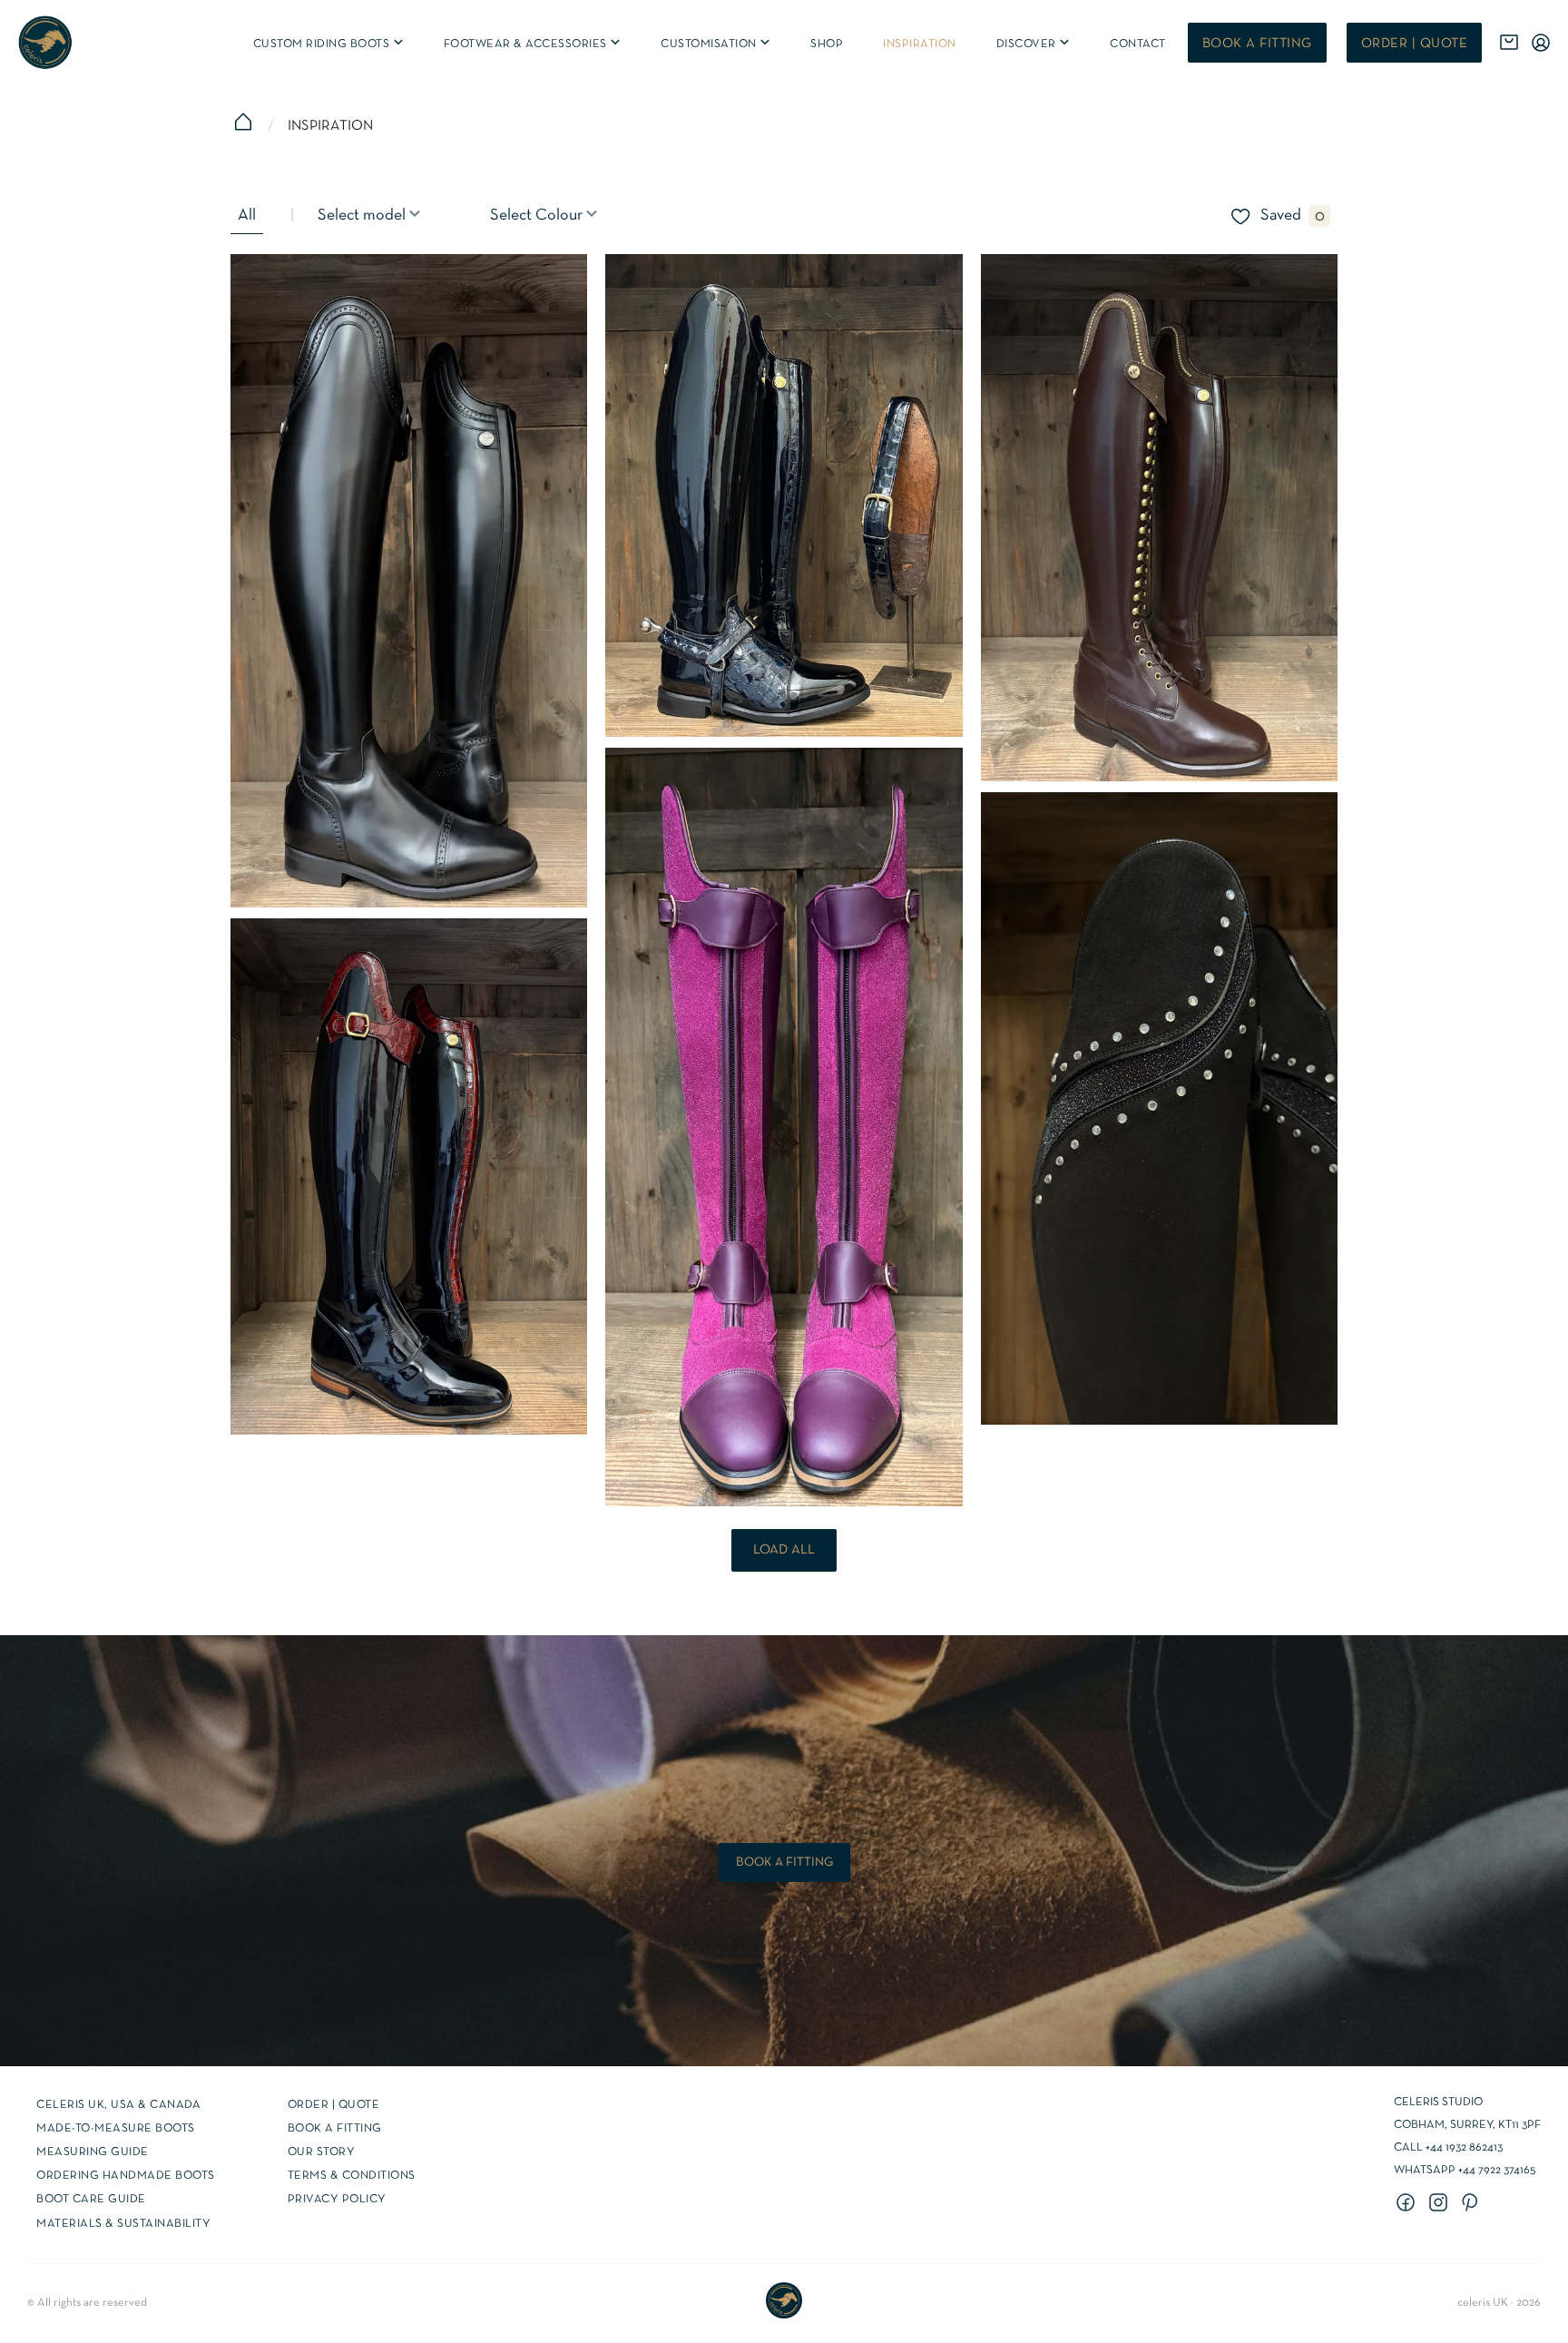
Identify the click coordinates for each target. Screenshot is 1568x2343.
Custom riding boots (329, 44)
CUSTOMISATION (716, 44)
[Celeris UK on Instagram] (1441, 2204)
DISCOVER (1034, 44)
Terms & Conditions (352, 2176)
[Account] (1541, 43)
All (247, 216)
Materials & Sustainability (123, 2224)
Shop (827, 44)
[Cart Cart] (1509, 43)
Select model (363, 216)
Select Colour (538, 216)
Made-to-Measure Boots (116, 2129)
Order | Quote (1415, 44)
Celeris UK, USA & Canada (118, 2105)
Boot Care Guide (91, 2200)
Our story (322, 2152)
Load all (784, 1550)
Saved (1281, 216)
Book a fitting (1257, 44)
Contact (1138, 44)
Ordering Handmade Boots (126, 2176)
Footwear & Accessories (534, 44)
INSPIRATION (920, 44)
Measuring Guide (93, 2152)
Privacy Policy (337, 2200)
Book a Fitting (335, 2129)
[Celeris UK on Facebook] (1408, 2204)
